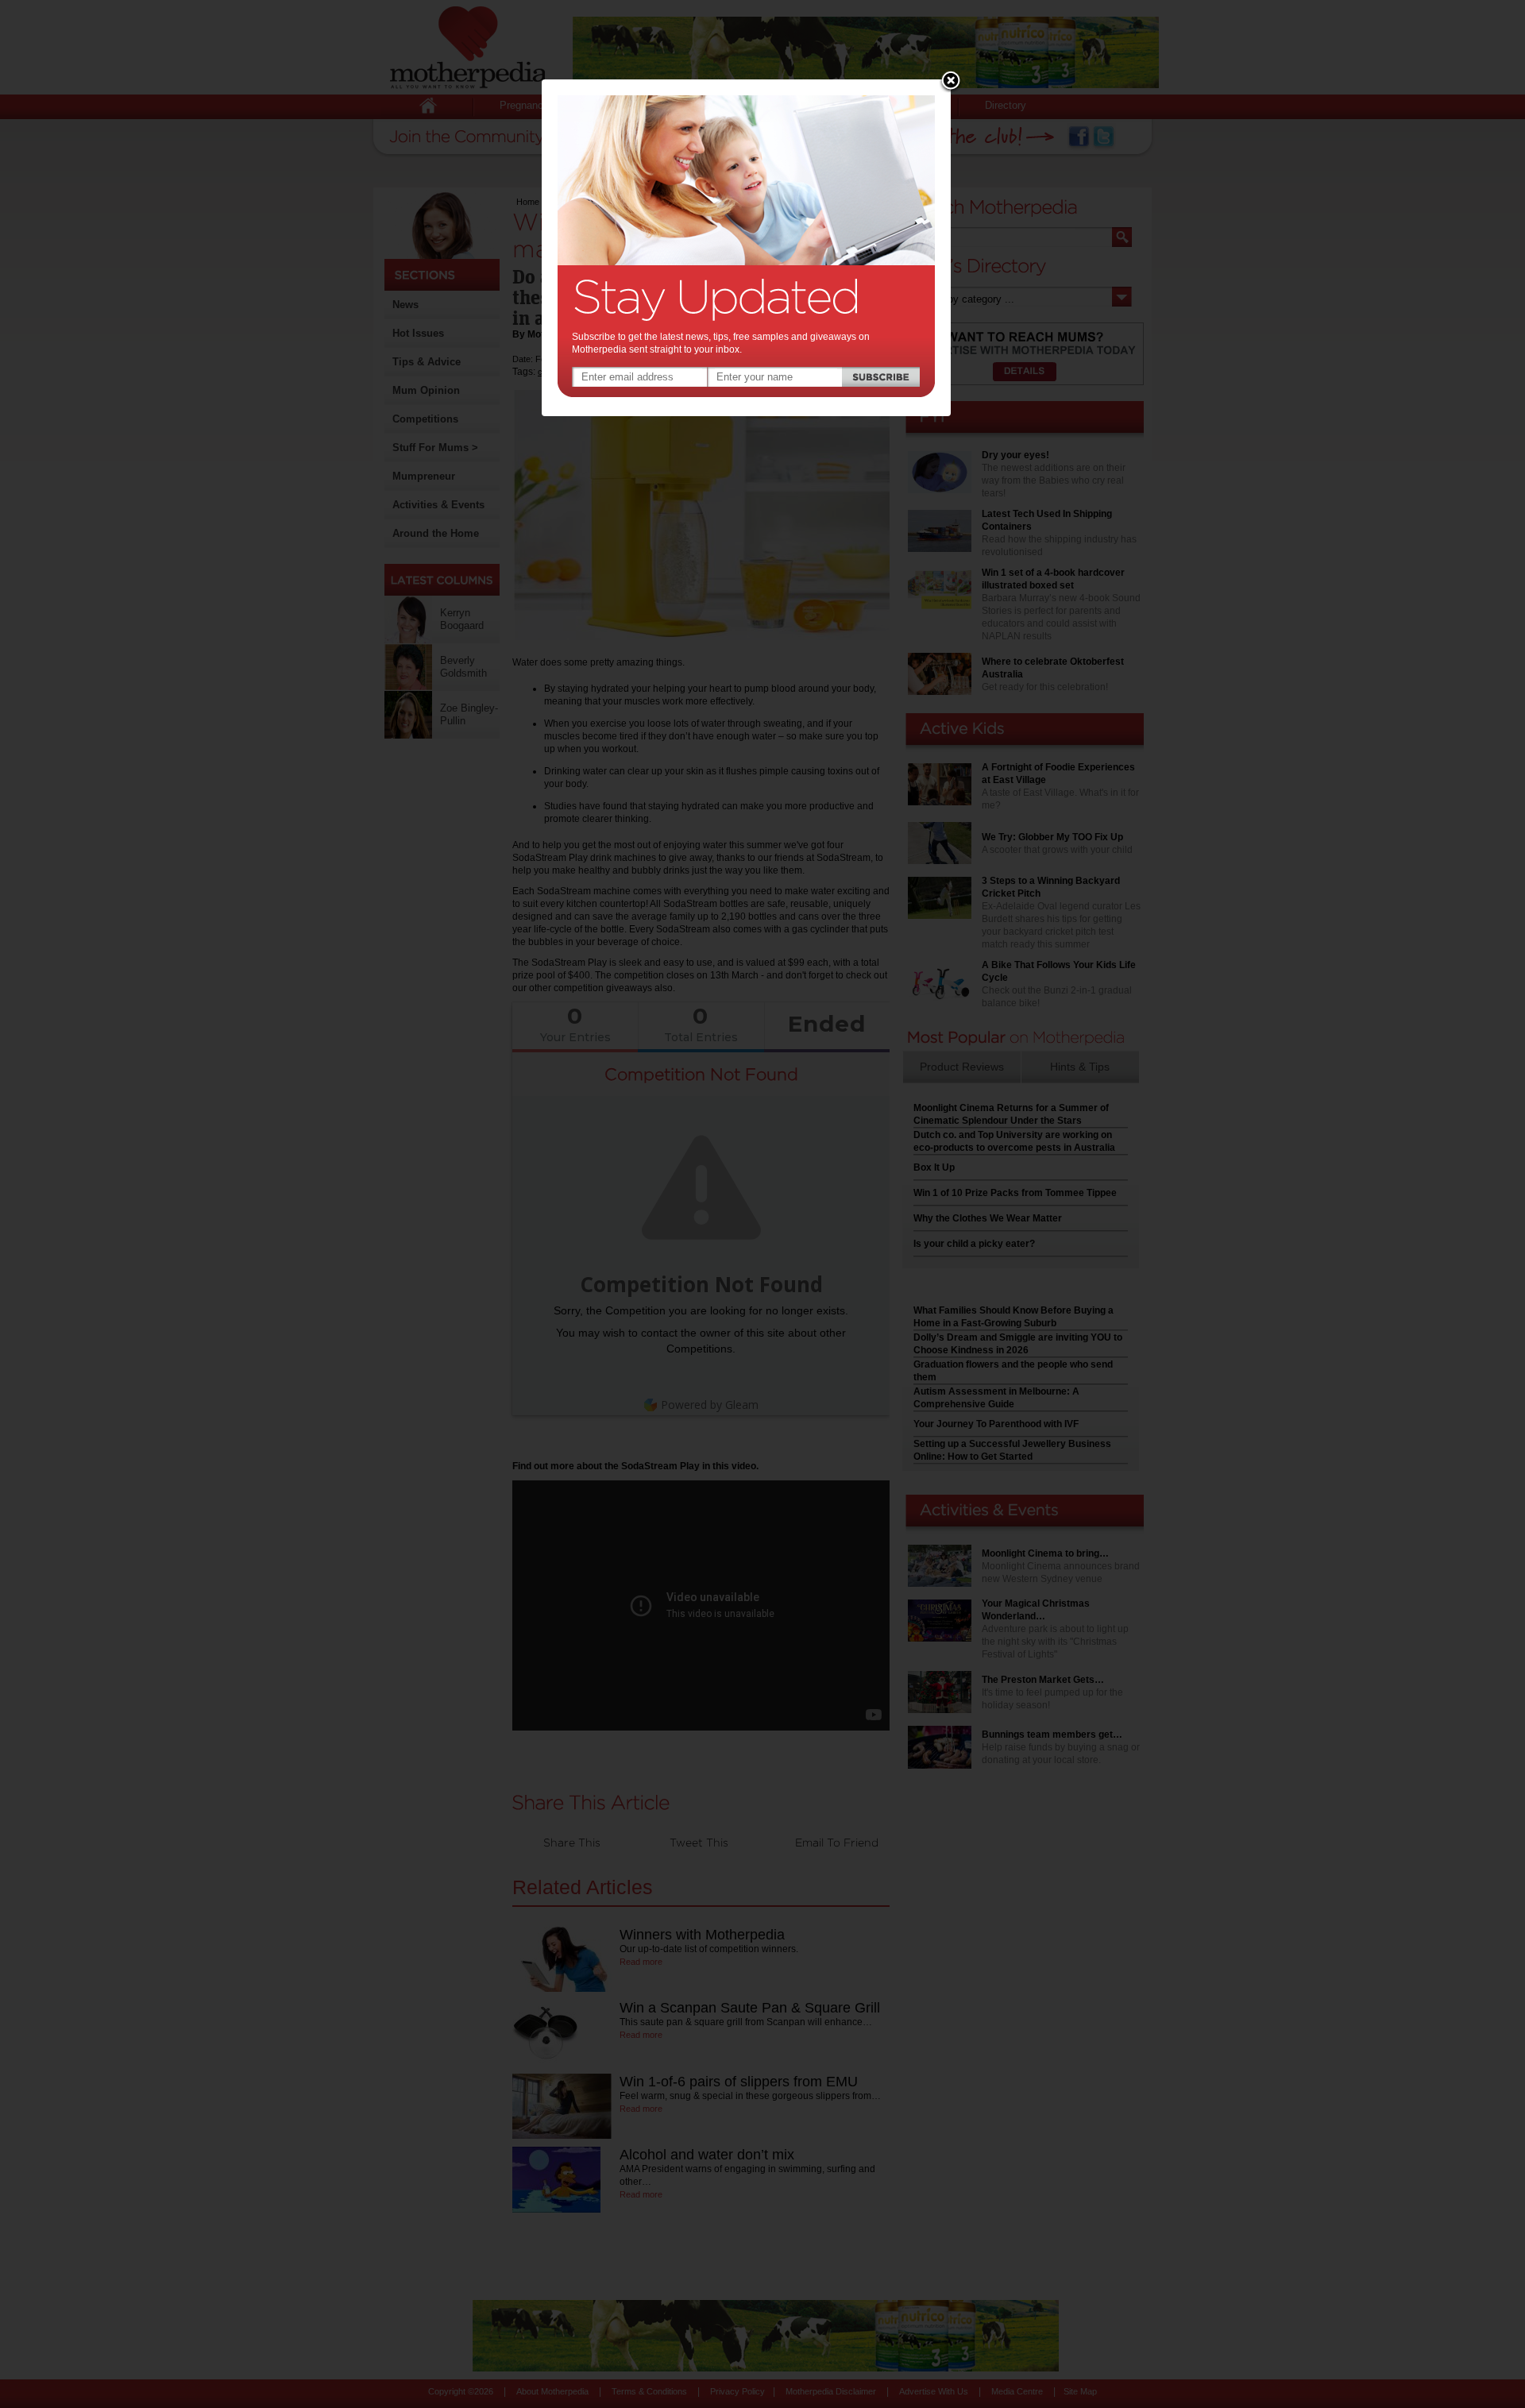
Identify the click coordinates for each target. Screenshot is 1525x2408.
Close (951, 82)
